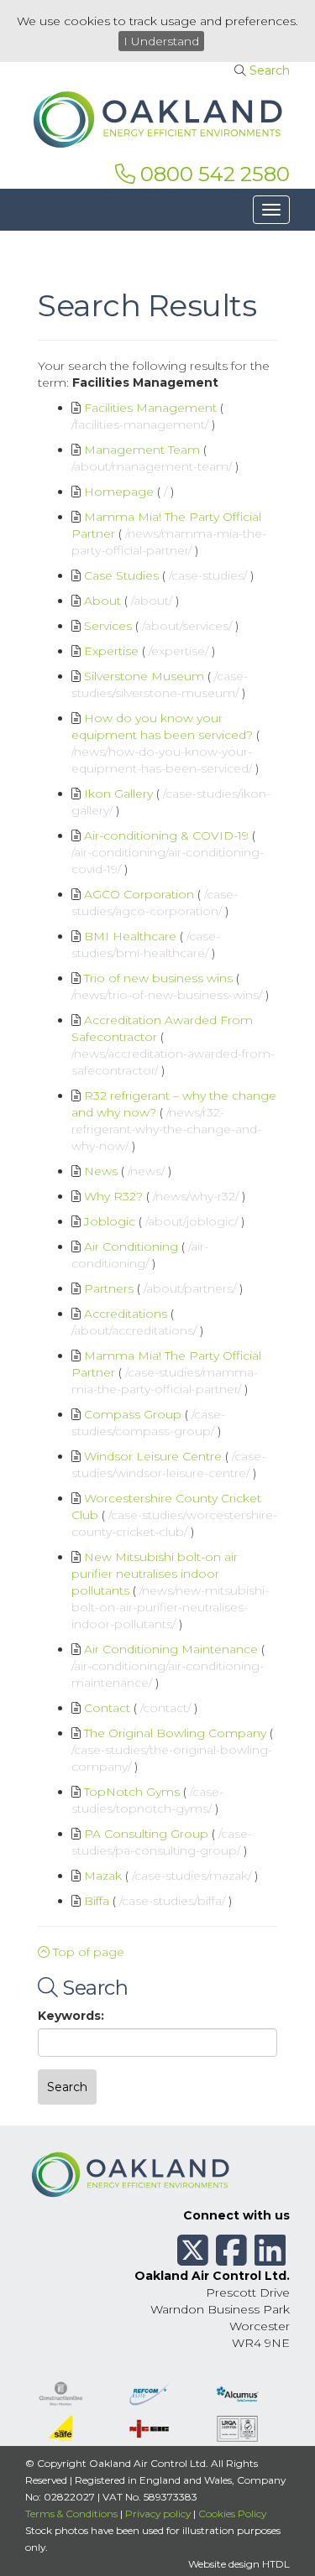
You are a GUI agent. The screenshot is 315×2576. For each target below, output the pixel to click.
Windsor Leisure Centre (153, 1456)
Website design (224, 2564)
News (101, 1171)
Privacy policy (158, 2514)
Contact (107, 1708)
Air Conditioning (131, 1246)
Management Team (142, 450)
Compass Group (133, 1414)
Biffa (97, 1901)
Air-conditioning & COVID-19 (166, 835)
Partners (109, 1288)
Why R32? (113, 1196)
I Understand (161, 41)
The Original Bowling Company (175, 1733)
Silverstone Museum (144, 676)
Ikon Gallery (118, 794)
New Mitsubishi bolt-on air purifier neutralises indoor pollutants (155, 1574)
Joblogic (110, 1221)
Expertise (111, 651)
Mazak (103, 1876)
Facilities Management (150, 408)
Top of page (87, 1952)
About (102, 601)
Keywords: (71, 2016)
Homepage (119, 492)
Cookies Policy (232, 2514)
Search (270, 70)
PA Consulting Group (146, 1834)
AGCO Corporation (139, 894)
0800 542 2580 (213, 174)
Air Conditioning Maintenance (171, 1649)
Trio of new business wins (158, 978)
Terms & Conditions (71, 2514)
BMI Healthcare (130, 936)
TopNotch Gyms (132, 1792)
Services (108, 626)
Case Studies (121, 575)
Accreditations (126, 1314)
